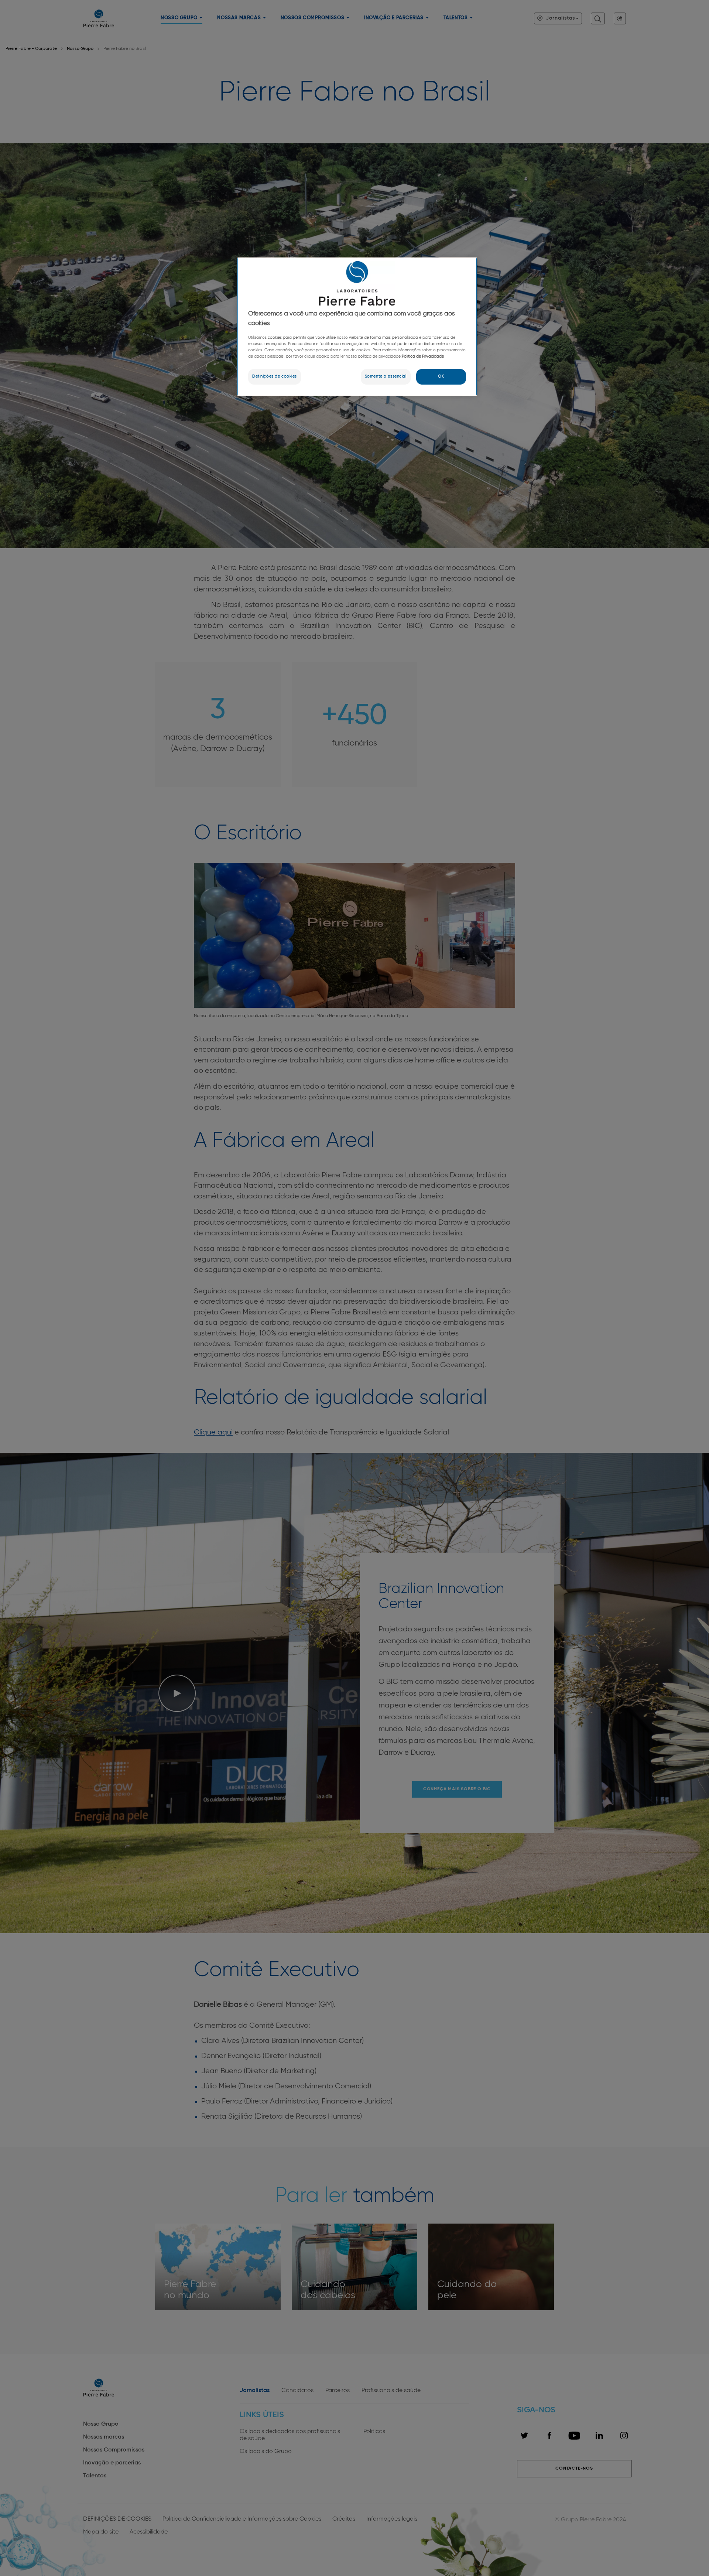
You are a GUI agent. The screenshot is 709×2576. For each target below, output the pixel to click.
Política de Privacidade (423, 356)
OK (441, 376)
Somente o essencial (386, 376)
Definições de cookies (275, 376)
